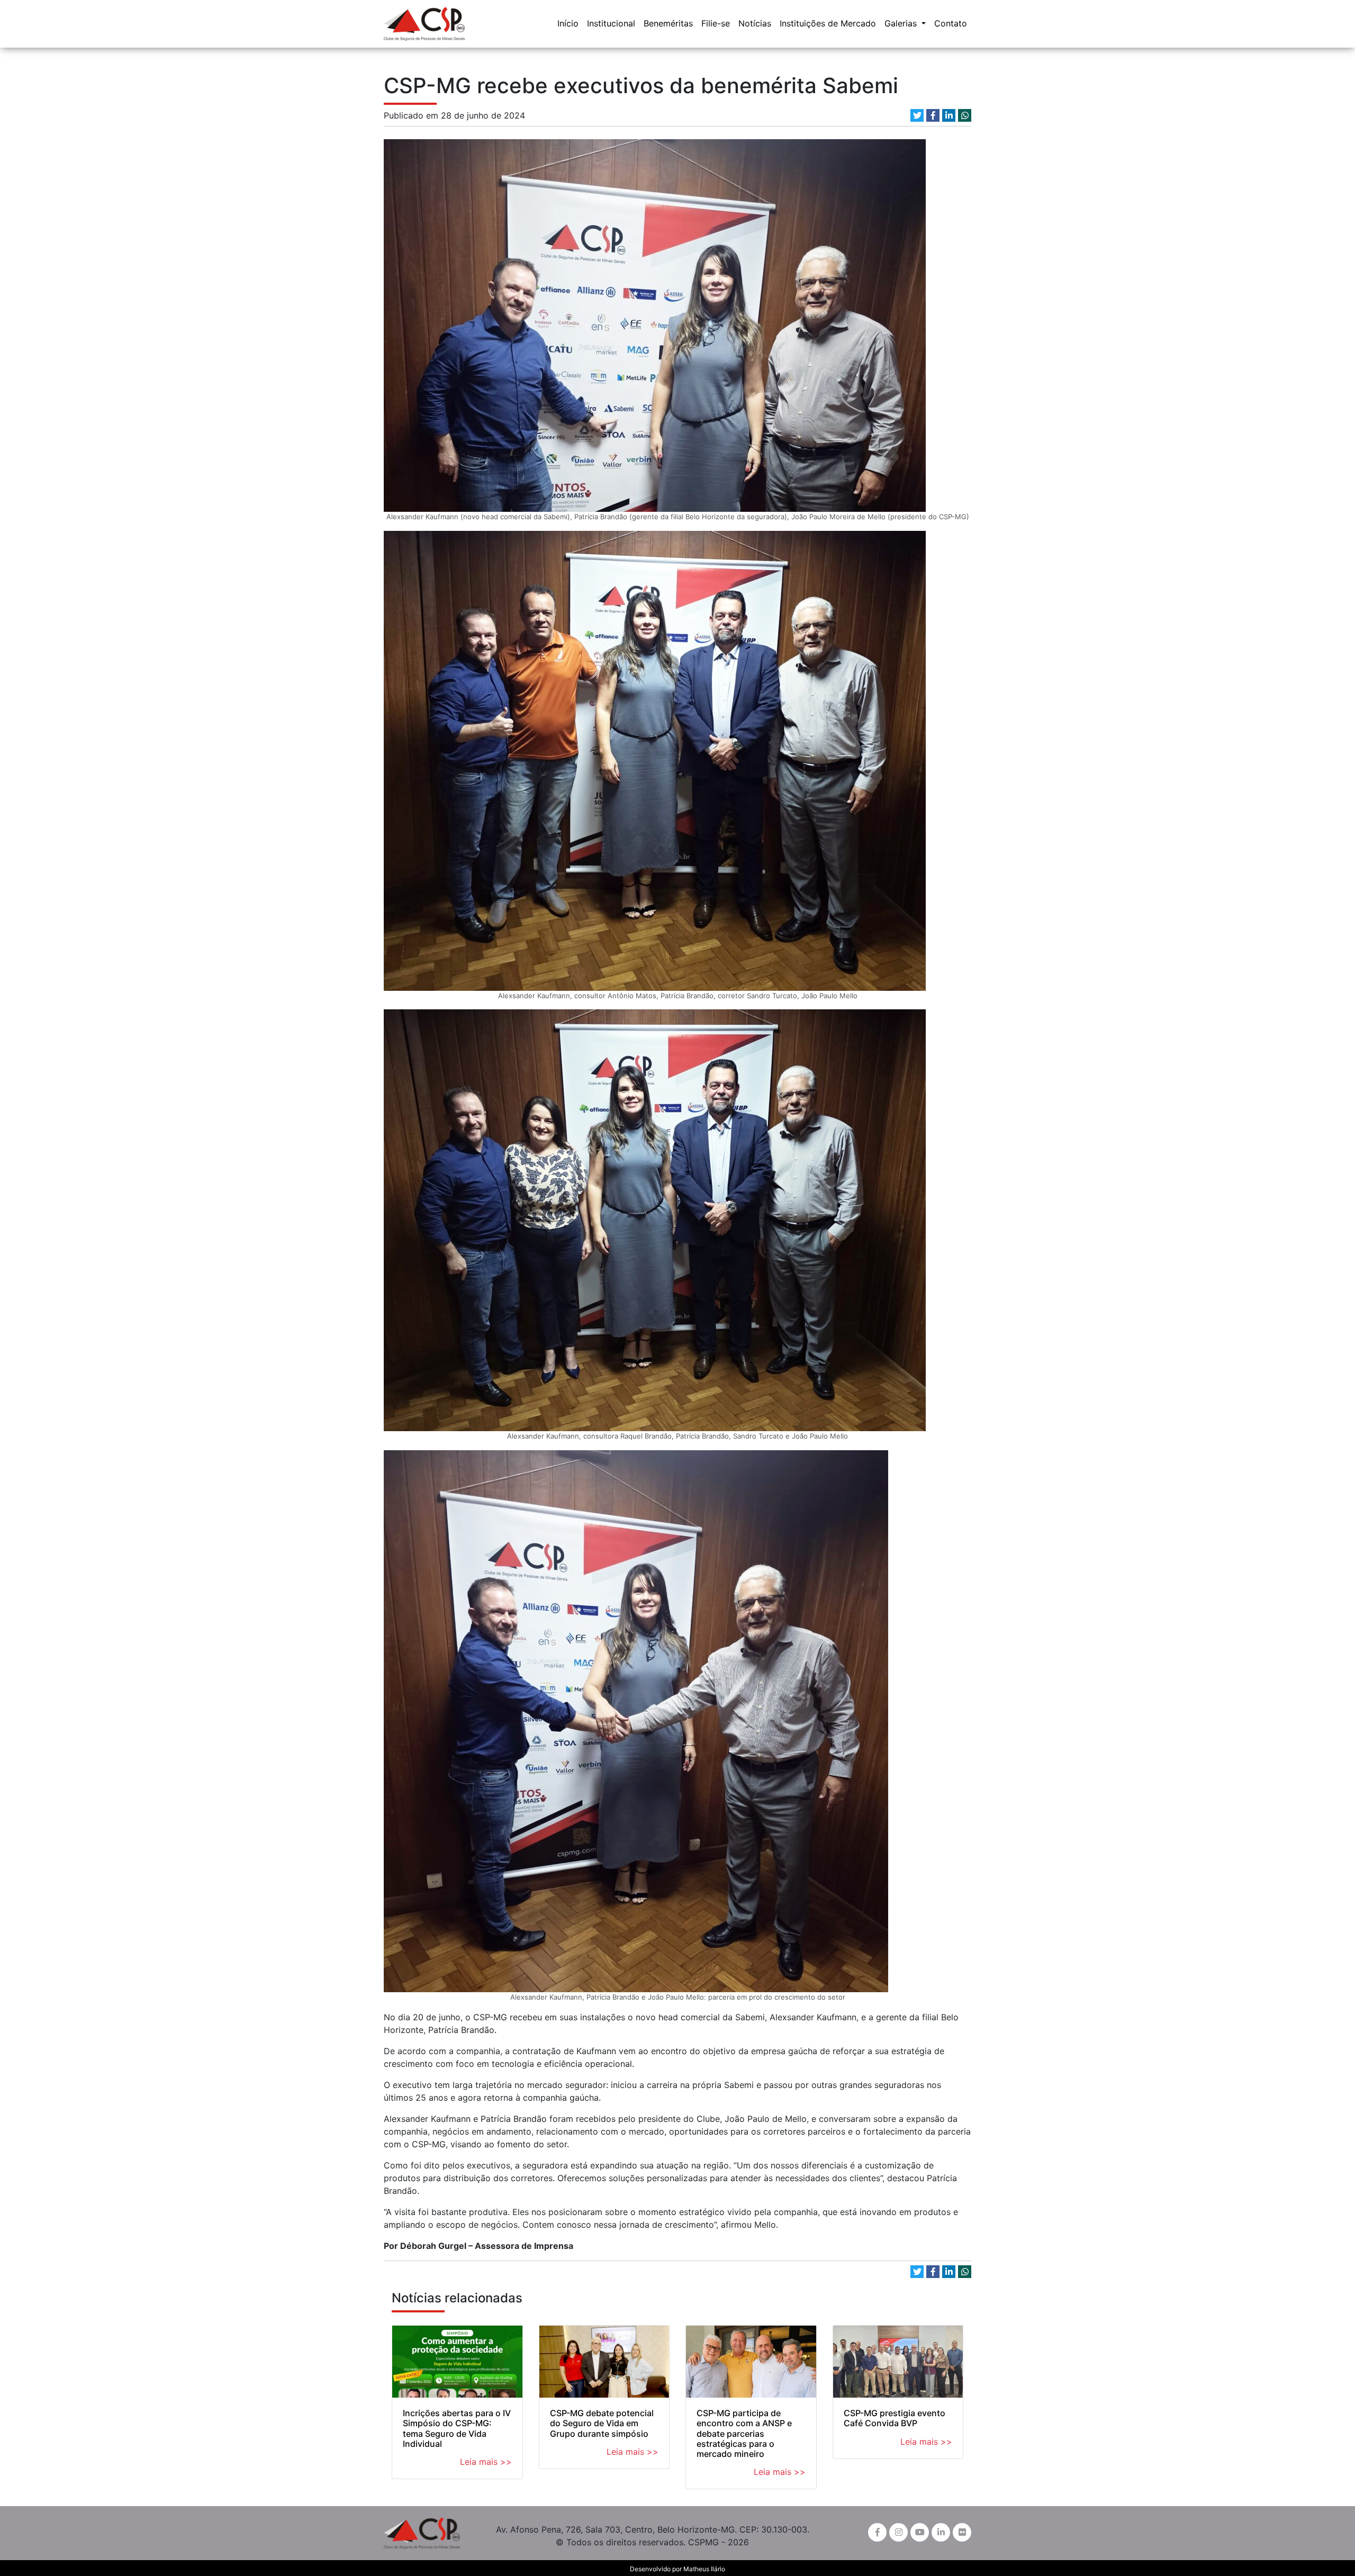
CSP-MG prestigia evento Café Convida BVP (895, 2418)
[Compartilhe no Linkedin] (949, 115)
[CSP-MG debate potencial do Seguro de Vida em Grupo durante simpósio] (604, 2362)
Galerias (902, 23)
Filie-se (716, 23)
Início (568, 23)
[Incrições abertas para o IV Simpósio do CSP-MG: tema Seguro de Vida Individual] (457, 2362)
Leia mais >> (486, 2462)
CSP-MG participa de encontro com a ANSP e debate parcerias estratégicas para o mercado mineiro (744, 2433)
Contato (951, 23)
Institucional (611, 23)
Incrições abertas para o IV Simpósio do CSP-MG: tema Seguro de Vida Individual (457, 2428)
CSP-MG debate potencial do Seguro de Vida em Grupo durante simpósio (602, 2423)
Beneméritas (668, 23)
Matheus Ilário (704, 2569)
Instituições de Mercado (828, 23)
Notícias (755, 23)
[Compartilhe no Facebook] (933, 115)
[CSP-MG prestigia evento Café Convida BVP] (898, 2362)
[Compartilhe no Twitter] (917, 115)
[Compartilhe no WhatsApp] (965, 115)
